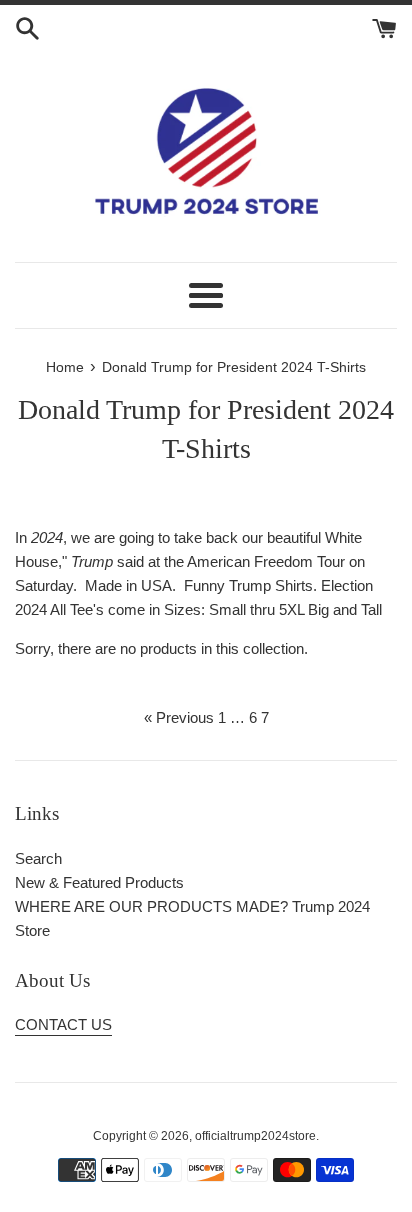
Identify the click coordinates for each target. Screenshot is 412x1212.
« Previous (179, 717)
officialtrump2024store (255, 1136)
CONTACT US (63, 1024)
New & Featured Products (99, 882)
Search (38, 858)
